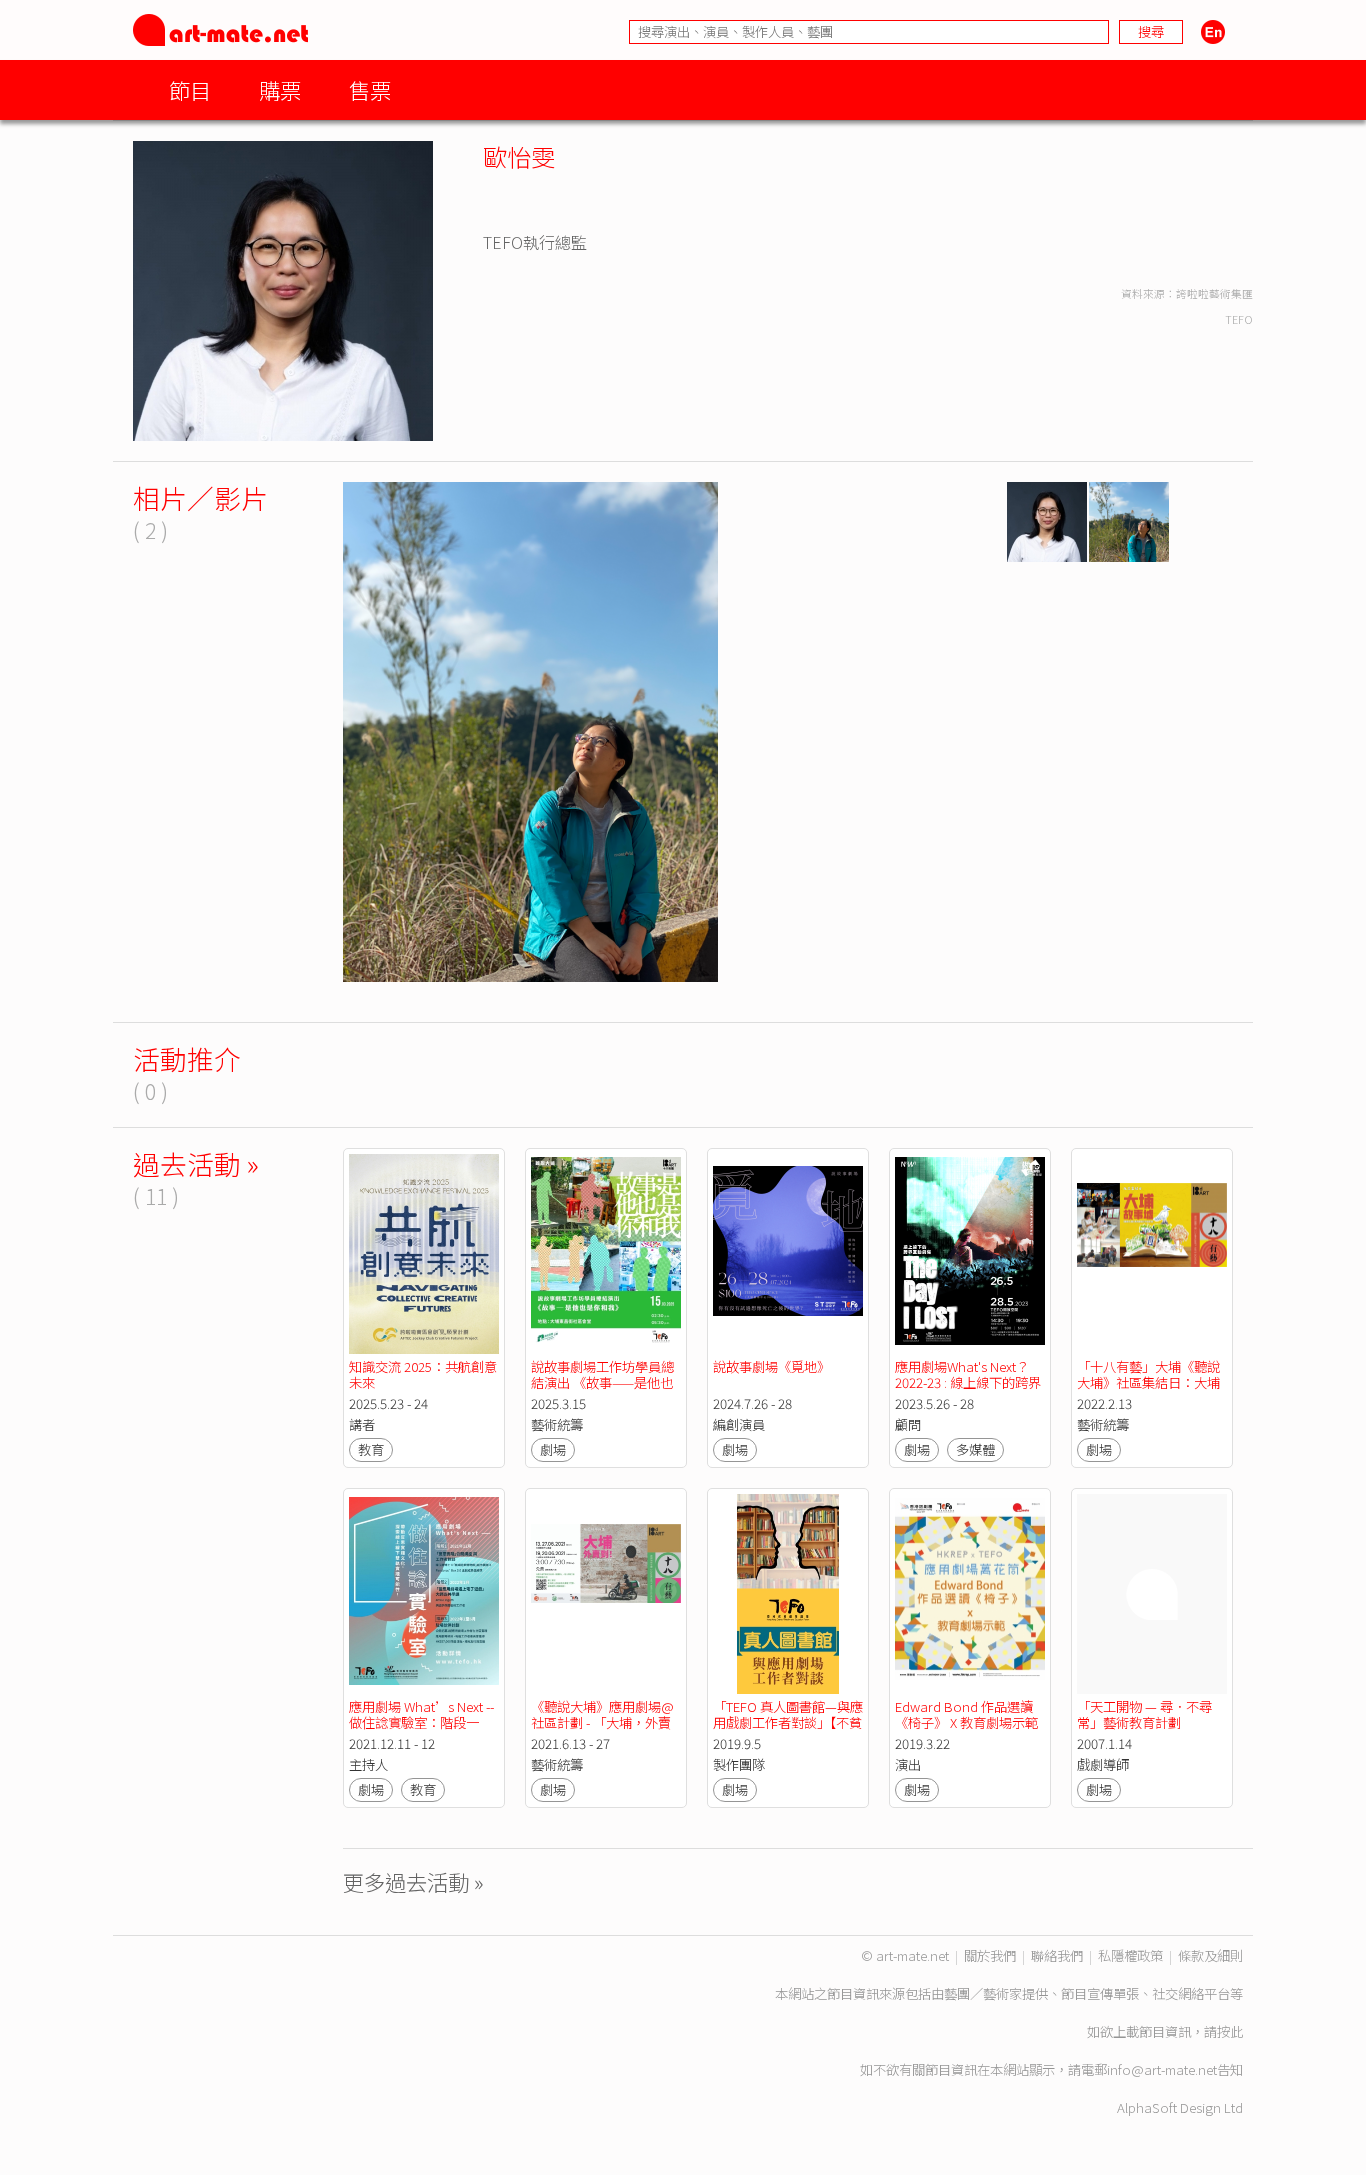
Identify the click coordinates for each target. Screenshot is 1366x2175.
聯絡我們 (1057, 1955)
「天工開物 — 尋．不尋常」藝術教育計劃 (1144, 1714)
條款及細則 (1210, 1955)
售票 (370, 89)
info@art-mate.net (1162, 2069)
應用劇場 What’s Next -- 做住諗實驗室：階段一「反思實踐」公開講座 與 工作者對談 (423, 1730)
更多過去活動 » (413, 1881)
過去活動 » (196, 1163)
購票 (280, 89)
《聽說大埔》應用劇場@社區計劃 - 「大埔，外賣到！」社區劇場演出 (602, 1722)
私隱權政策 (1130, 1955)
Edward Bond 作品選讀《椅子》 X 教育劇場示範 (966, 1714)
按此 (1230, 2031)
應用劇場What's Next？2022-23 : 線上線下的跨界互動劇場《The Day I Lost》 (968, 1390)
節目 (190, 89)
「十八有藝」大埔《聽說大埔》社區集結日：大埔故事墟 (1148, 1382)
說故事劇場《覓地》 (771, 1366)
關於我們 (990, 1955)
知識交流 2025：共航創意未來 (423, 1374)
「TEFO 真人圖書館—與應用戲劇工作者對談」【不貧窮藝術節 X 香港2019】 (788, 1722)
